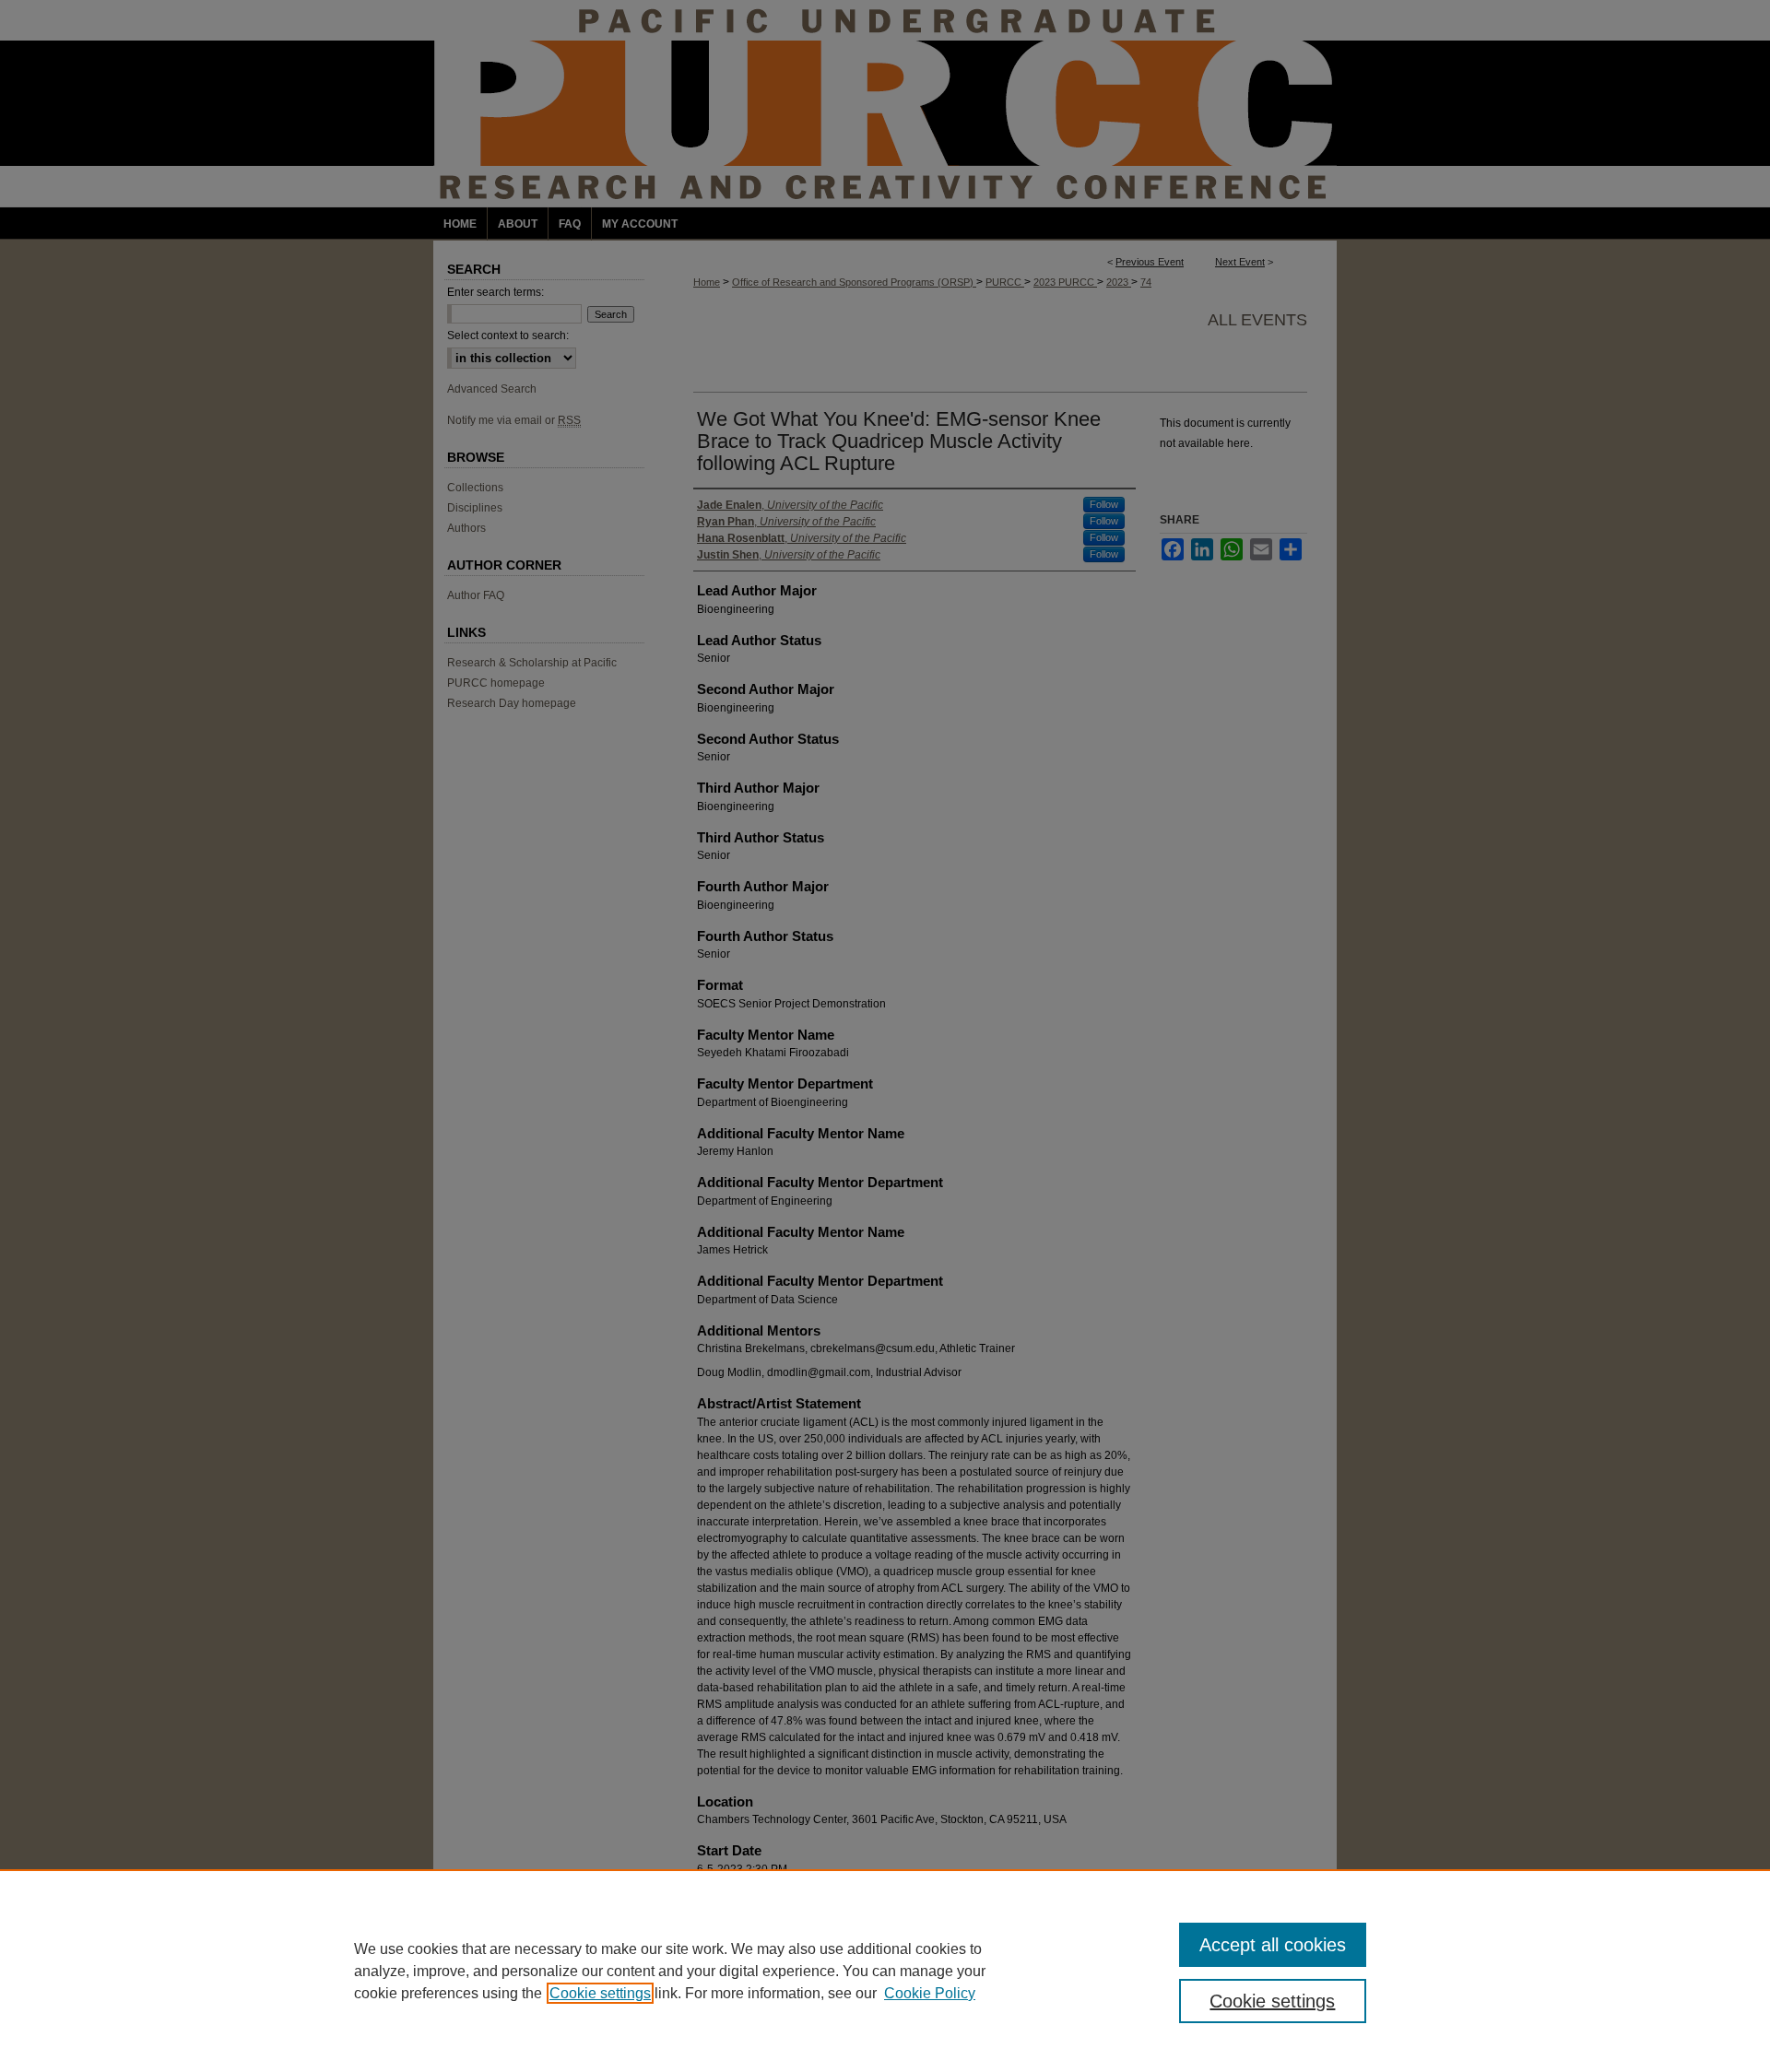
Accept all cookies (1273, 1945)
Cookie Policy (930, 1993)
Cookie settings (600, 1993)
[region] (885, 1971)
